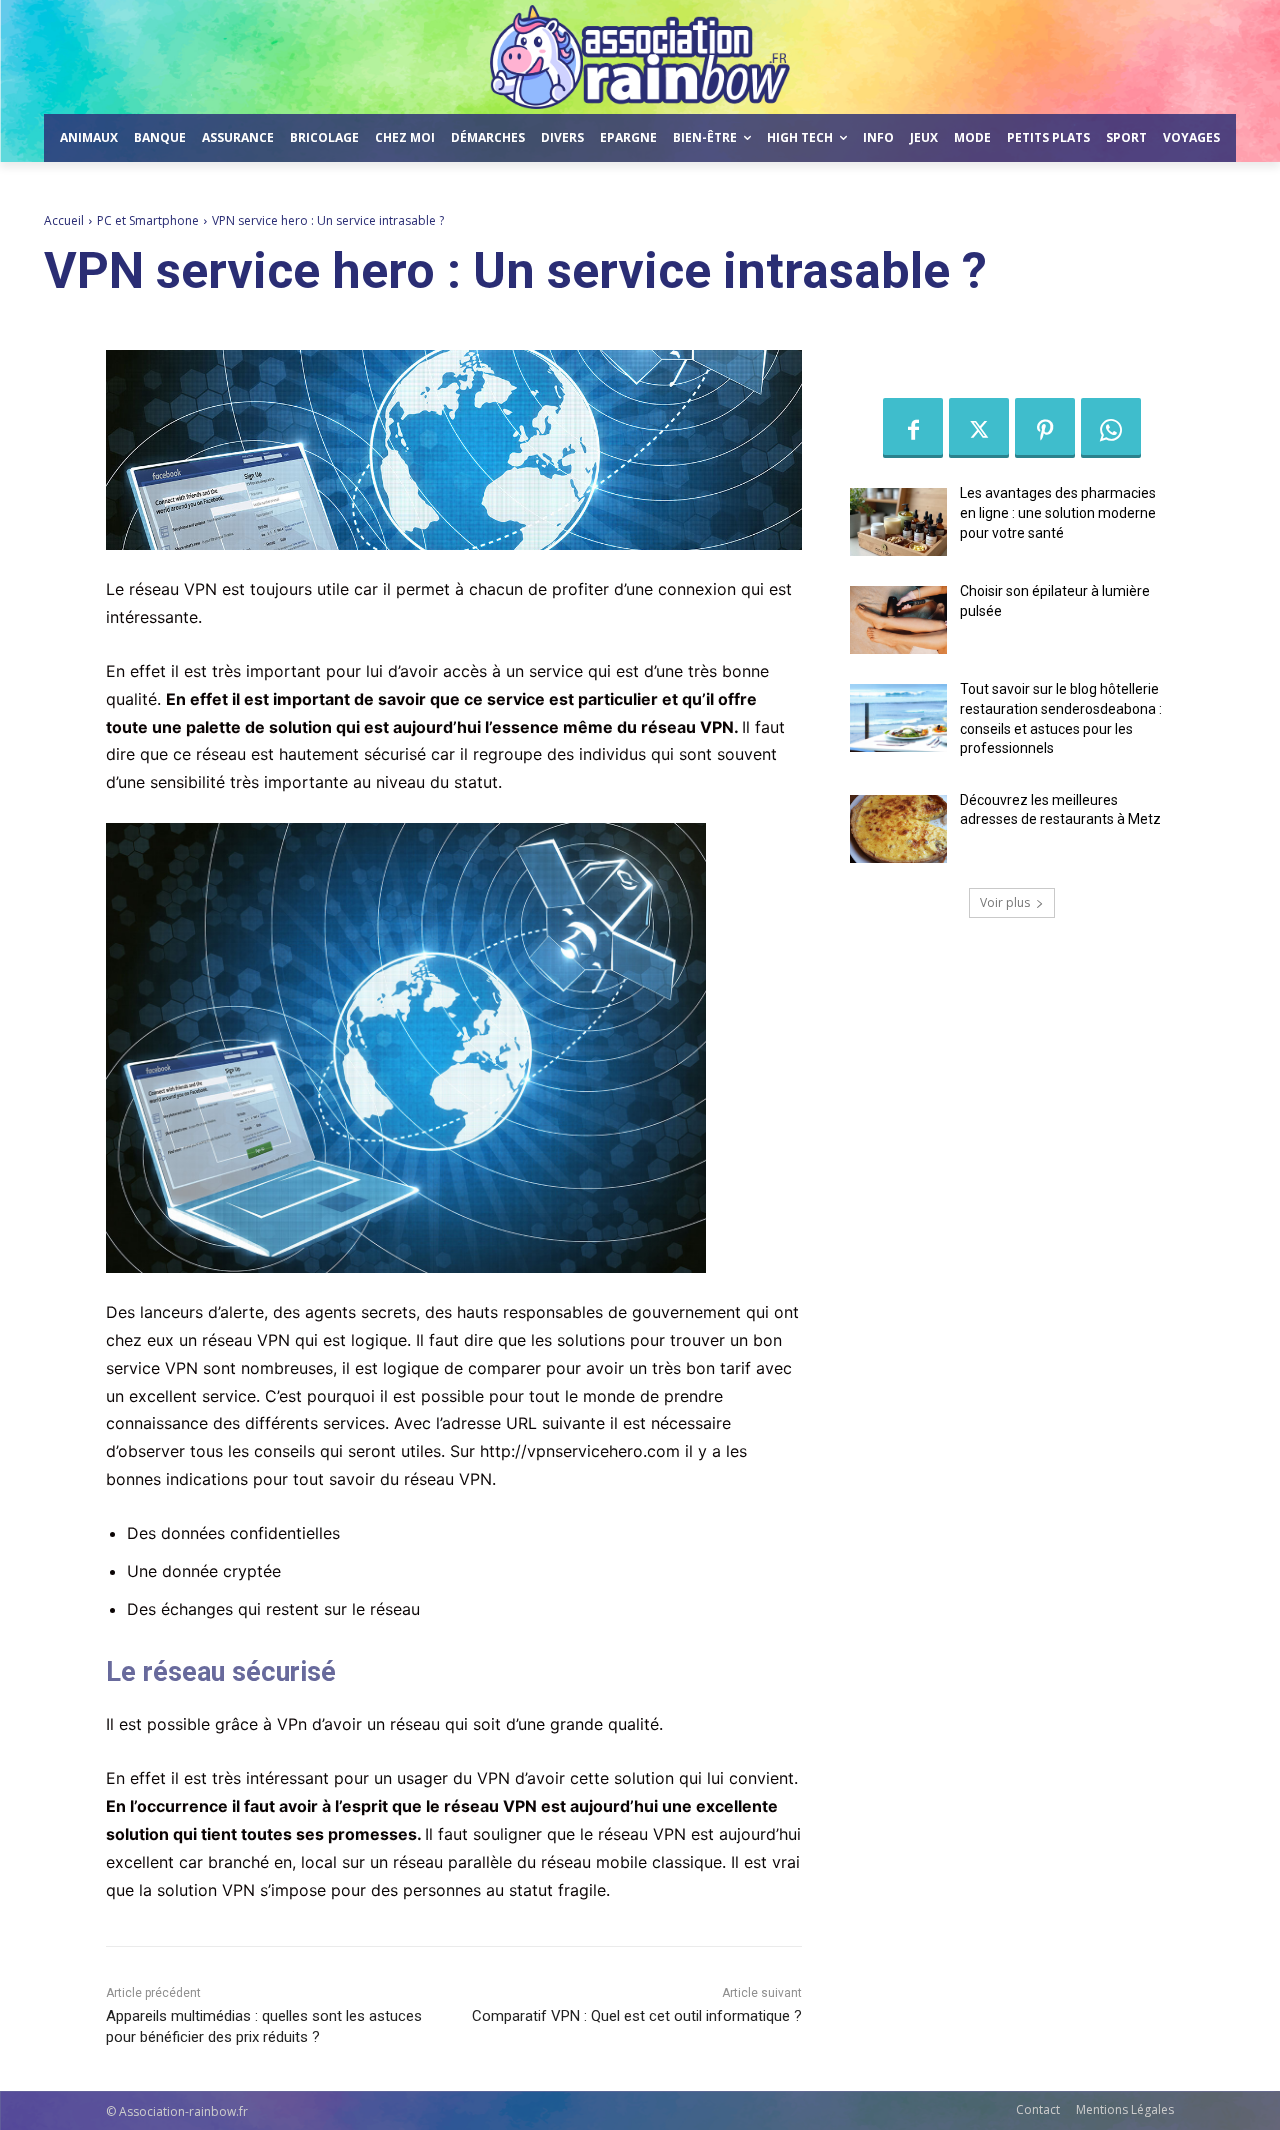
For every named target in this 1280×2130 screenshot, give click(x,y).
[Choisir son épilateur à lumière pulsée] (898, 620)
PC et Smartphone (148, 220)
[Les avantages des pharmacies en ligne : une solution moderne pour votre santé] (898, 522)
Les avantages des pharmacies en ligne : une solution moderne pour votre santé (1058, 512)
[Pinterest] (1045, 428)
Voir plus (1005, 902)
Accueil (64, 220)
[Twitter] (979, 428)
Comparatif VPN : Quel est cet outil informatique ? (637, 2016)
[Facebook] (913, 428)
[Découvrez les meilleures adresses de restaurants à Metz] (898, 829)
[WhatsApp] (1111, 428)
